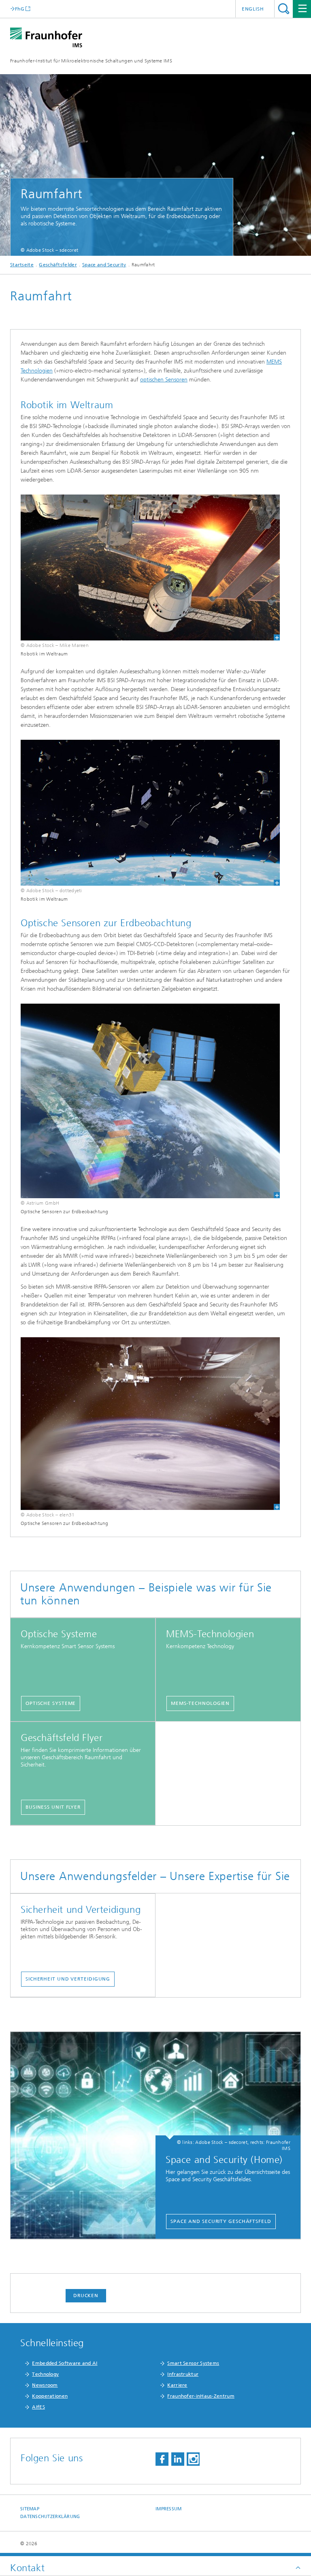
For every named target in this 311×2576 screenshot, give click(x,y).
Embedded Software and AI (65, 2363)
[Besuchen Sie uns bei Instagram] (193, 2459)
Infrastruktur (183, 2374)
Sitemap (30, 2509)
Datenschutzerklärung (50, 2517)
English (253, 9)
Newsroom (45, 2385)
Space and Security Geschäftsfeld (221, 2221)
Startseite (22, 265)
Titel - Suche (284, 9)
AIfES (38, 2407)
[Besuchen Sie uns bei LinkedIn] (178, 2459)
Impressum (168, 2509)
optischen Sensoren (164, 380)
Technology (45, 2374)
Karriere (177, 2385)
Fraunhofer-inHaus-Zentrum (201, 2396)
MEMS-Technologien (200, 1703)
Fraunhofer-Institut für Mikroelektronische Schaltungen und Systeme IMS (91, 61)
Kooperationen (50, 2396)
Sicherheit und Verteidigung (68, 1979)
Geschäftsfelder (58, 265)
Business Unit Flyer (53, 1807)
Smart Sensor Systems (193, 2363)
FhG (20, 9)
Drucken (86, 2295)
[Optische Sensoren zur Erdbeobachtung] (150, 1101)
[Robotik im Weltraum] (150, 567)
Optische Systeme (51, 1703)
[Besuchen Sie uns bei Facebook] (162, 2459)
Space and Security (104, 265)
